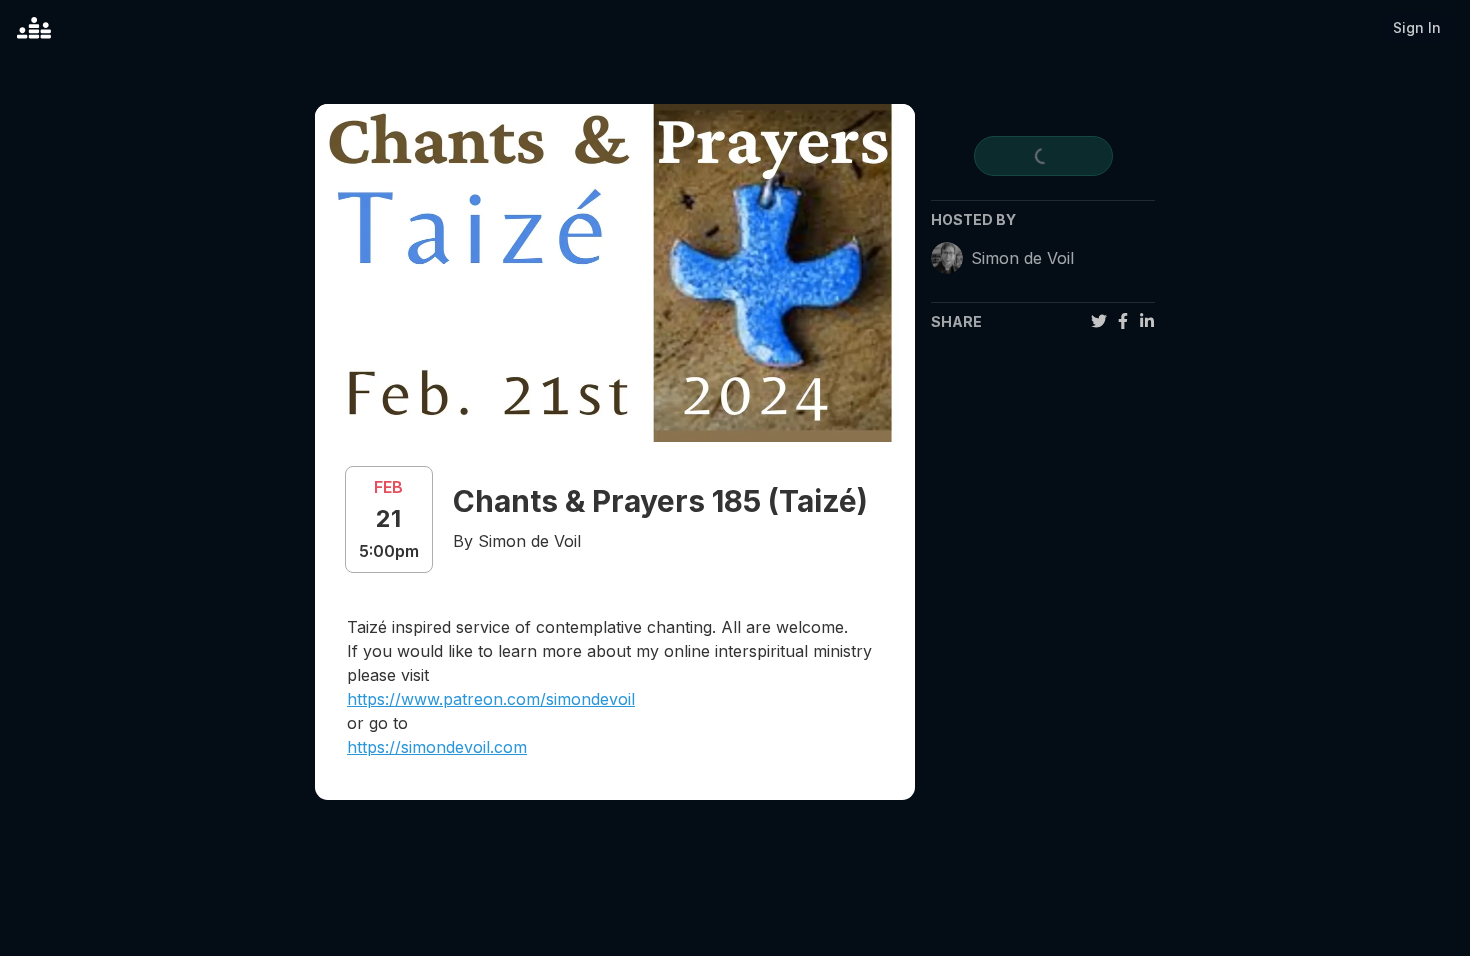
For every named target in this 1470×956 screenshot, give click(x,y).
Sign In (1417, 27)
